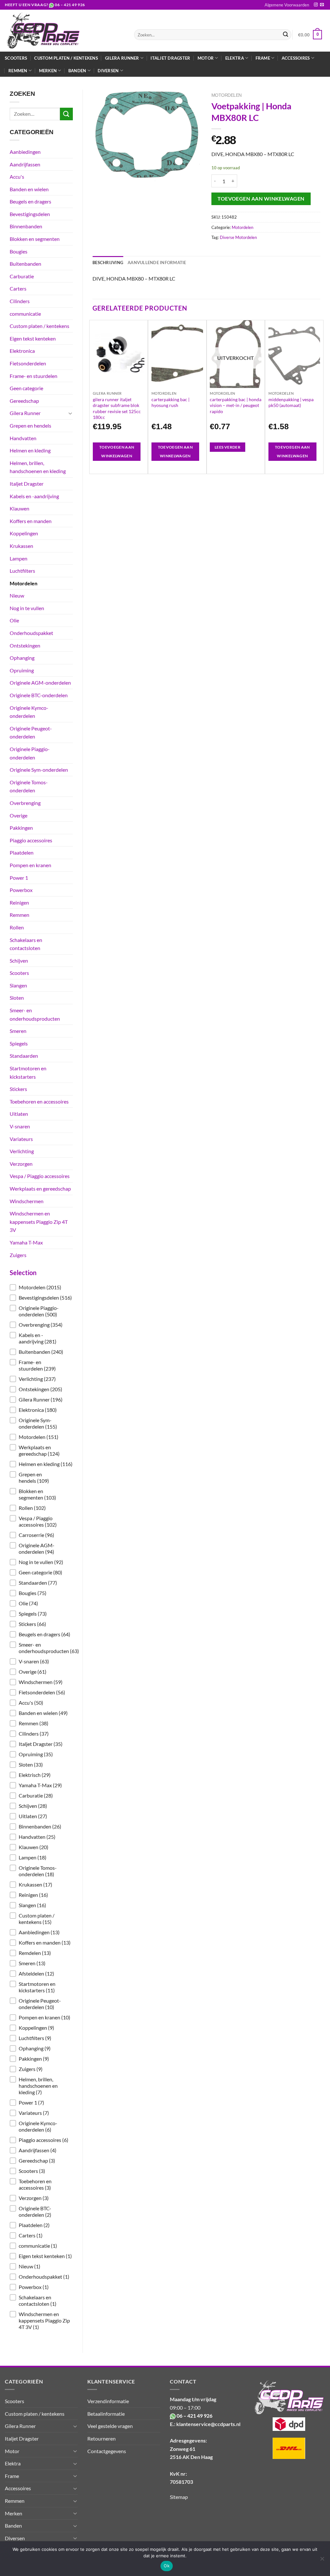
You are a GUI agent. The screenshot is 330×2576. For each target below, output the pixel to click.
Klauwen (19, 508)
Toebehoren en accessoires (39, 1101)
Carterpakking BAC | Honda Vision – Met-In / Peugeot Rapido (236, 405)
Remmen (19, 915)
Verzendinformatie (108, 2401)
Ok (167, 2566)
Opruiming (22, 670)
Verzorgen (21, 1164)
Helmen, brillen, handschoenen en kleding (38, 467)
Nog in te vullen (27, 608)
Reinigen (19, 902)
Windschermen (27, 1201)
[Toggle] (70, 413)
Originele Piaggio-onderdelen (30, 753)
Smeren (18, 1031)
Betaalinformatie (106, 2414)
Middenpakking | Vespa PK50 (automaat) (291, 402)
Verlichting (22, 1151)
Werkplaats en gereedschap (40, 1189)
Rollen (17, 927)
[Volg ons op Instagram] (316, 5)
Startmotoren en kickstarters (28, 1072)
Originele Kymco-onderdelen (29, 712)
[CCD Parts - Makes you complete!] (65, 31)
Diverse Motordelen (238, 237)
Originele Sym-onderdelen (39, 770)
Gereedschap (24, 401)
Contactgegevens (107, 2451)
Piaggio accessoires (31, 840)
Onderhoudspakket (31, 633)
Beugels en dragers (30, 201)
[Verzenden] (286, 35)
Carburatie (22, 276)
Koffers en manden (31, 521)
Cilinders (20, 301)
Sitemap (179, 2497)
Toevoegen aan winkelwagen (261, 199)
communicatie (25, 314)
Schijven (19, 961)
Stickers (18, 1089)
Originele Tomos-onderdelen (29, 786)
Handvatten (23, 438)
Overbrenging (25, 803)
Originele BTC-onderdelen (39, 695)
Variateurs (21, 1139)
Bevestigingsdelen (30, 214)
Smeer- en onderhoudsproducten (35, 1014)
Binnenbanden (26, 226)
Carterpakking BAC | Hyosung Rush (170, 402)
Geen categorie (26, 388)
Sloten (17, 998)
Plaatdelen (22, 852)
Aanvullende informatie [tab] (157, 263)
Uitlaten (19, 1114)
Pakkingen (21, 828)
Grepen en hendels (30, 426)
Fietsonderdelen (28, 363)
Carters (18, 288)
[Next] (320, 396)
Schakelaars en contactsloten (26, 944)
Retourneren (102, 2438)
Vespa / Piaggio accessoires (40, 1176)
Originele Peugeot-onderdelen (31, 733)
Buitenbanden (25, 264)
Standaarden (24, 1056)
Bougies (19, 251)
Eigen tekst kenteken (33, 338)
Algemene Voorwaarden (287, 5)
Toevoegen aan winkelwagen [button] (117, 452)
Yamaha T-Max (26, 1242)
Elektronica (22, 351)
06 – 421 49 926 (70, 5)
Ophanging (22, 658)
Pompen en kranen (30, 865)
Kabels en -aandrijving (34, 496)
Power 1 (19, 878)
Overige (19, 815)
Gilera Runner (25, 413)
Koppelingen (24, 533)
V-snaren (20, 1126)
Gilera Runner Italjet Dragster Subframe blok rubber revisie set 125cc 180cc (117, 408)
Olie (14, 620)
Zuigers (18, 1255)
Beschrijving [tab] (108, 263)
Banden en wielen (29, 189)
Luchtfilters (22, 571)
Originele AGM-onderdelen (40, 683)
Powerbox (21, 890)
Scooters (16, 58)
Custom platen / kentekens (66, 58)
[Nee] (322, 2561)
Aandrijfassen (25, 164)
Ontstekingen (25, 645)
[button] (41, 1287)
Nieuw (17, 595)
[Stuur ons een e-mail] (322, 5)
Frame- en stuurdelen (34, 376)
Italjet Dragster (170, 58)
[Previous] (93, 396)
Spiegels (19, 1043)
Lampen (19, 558)
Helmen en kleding (30, 450)
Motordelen (24, 583)
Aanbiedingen (25, 152)
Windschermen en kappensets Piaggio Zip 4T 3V (39, 1222)
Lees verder (228, 447)
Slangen (18, 985)
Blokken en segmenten (35, 239)
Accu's (17, 177)
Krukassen (21, 546)
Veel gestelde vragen (110, 2426)
